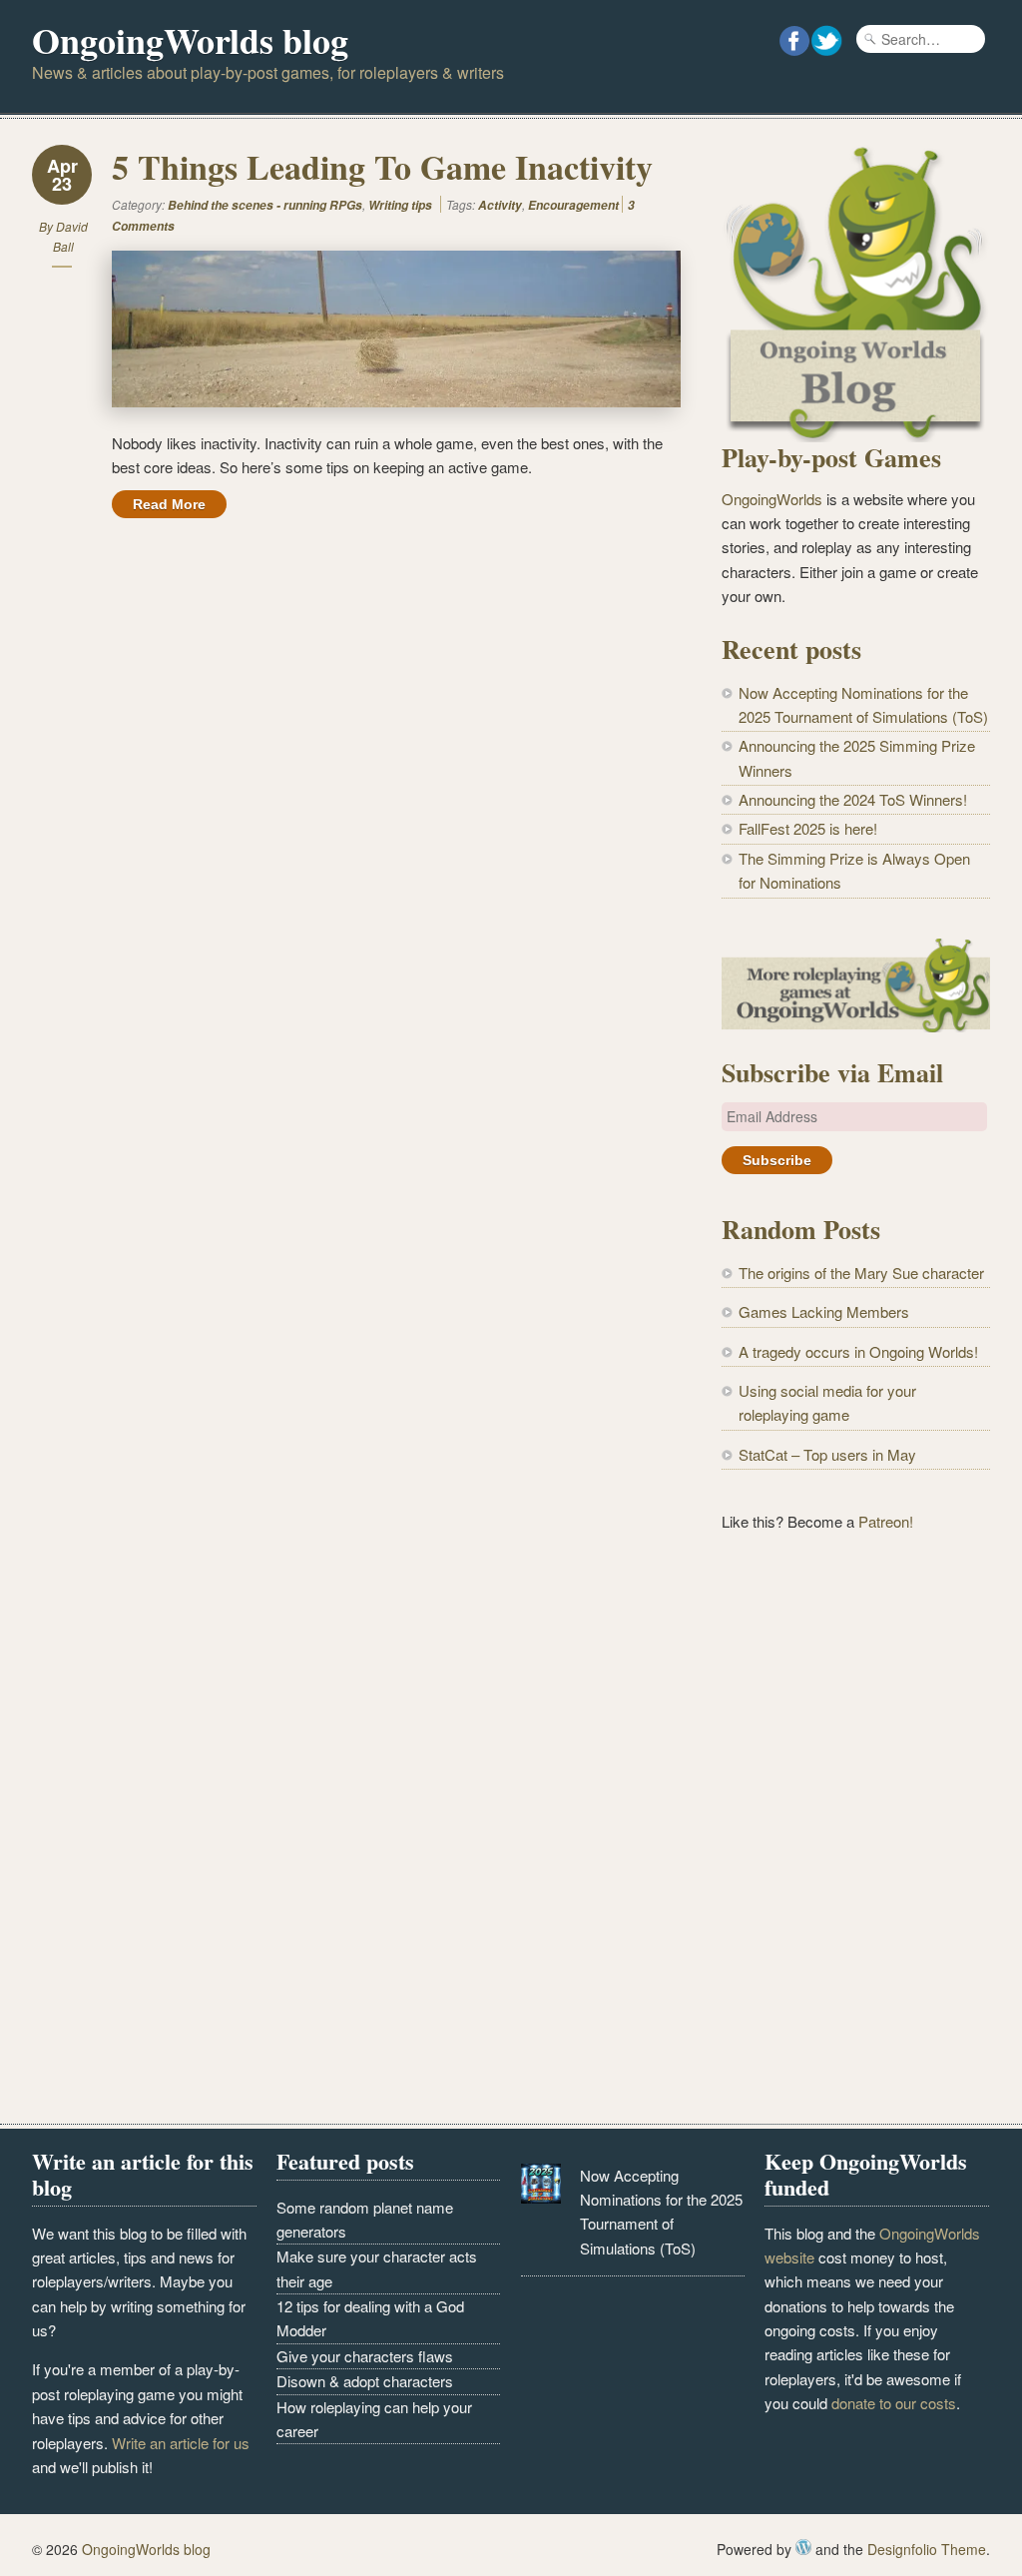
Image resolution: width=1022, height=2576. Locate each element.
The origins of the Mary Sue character (861, 1273)
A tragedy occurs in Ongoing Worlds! (858, 1351)
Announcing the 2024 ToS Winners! (853, 799)
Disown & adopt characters (365, 2381)
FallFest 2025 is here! (808, 828)
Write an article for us (181, 2443)
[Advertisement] (856, 1704)
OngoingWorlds (772, 499)
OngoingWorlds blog (190, 40)
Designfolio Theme (927, 2549)
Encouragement (573, 205)
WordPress (803, 2547)
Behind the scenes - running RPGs (265, 205)
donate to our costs (894, 2403)
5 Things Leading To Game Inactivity (382, 167)
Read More (169, 504)
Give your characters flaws (365, 2356)
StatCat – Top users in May (827, 1454)
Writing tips (400, 205)
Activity (500, 205)
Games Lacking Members (824, 1311)
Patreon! (886, 1521)
